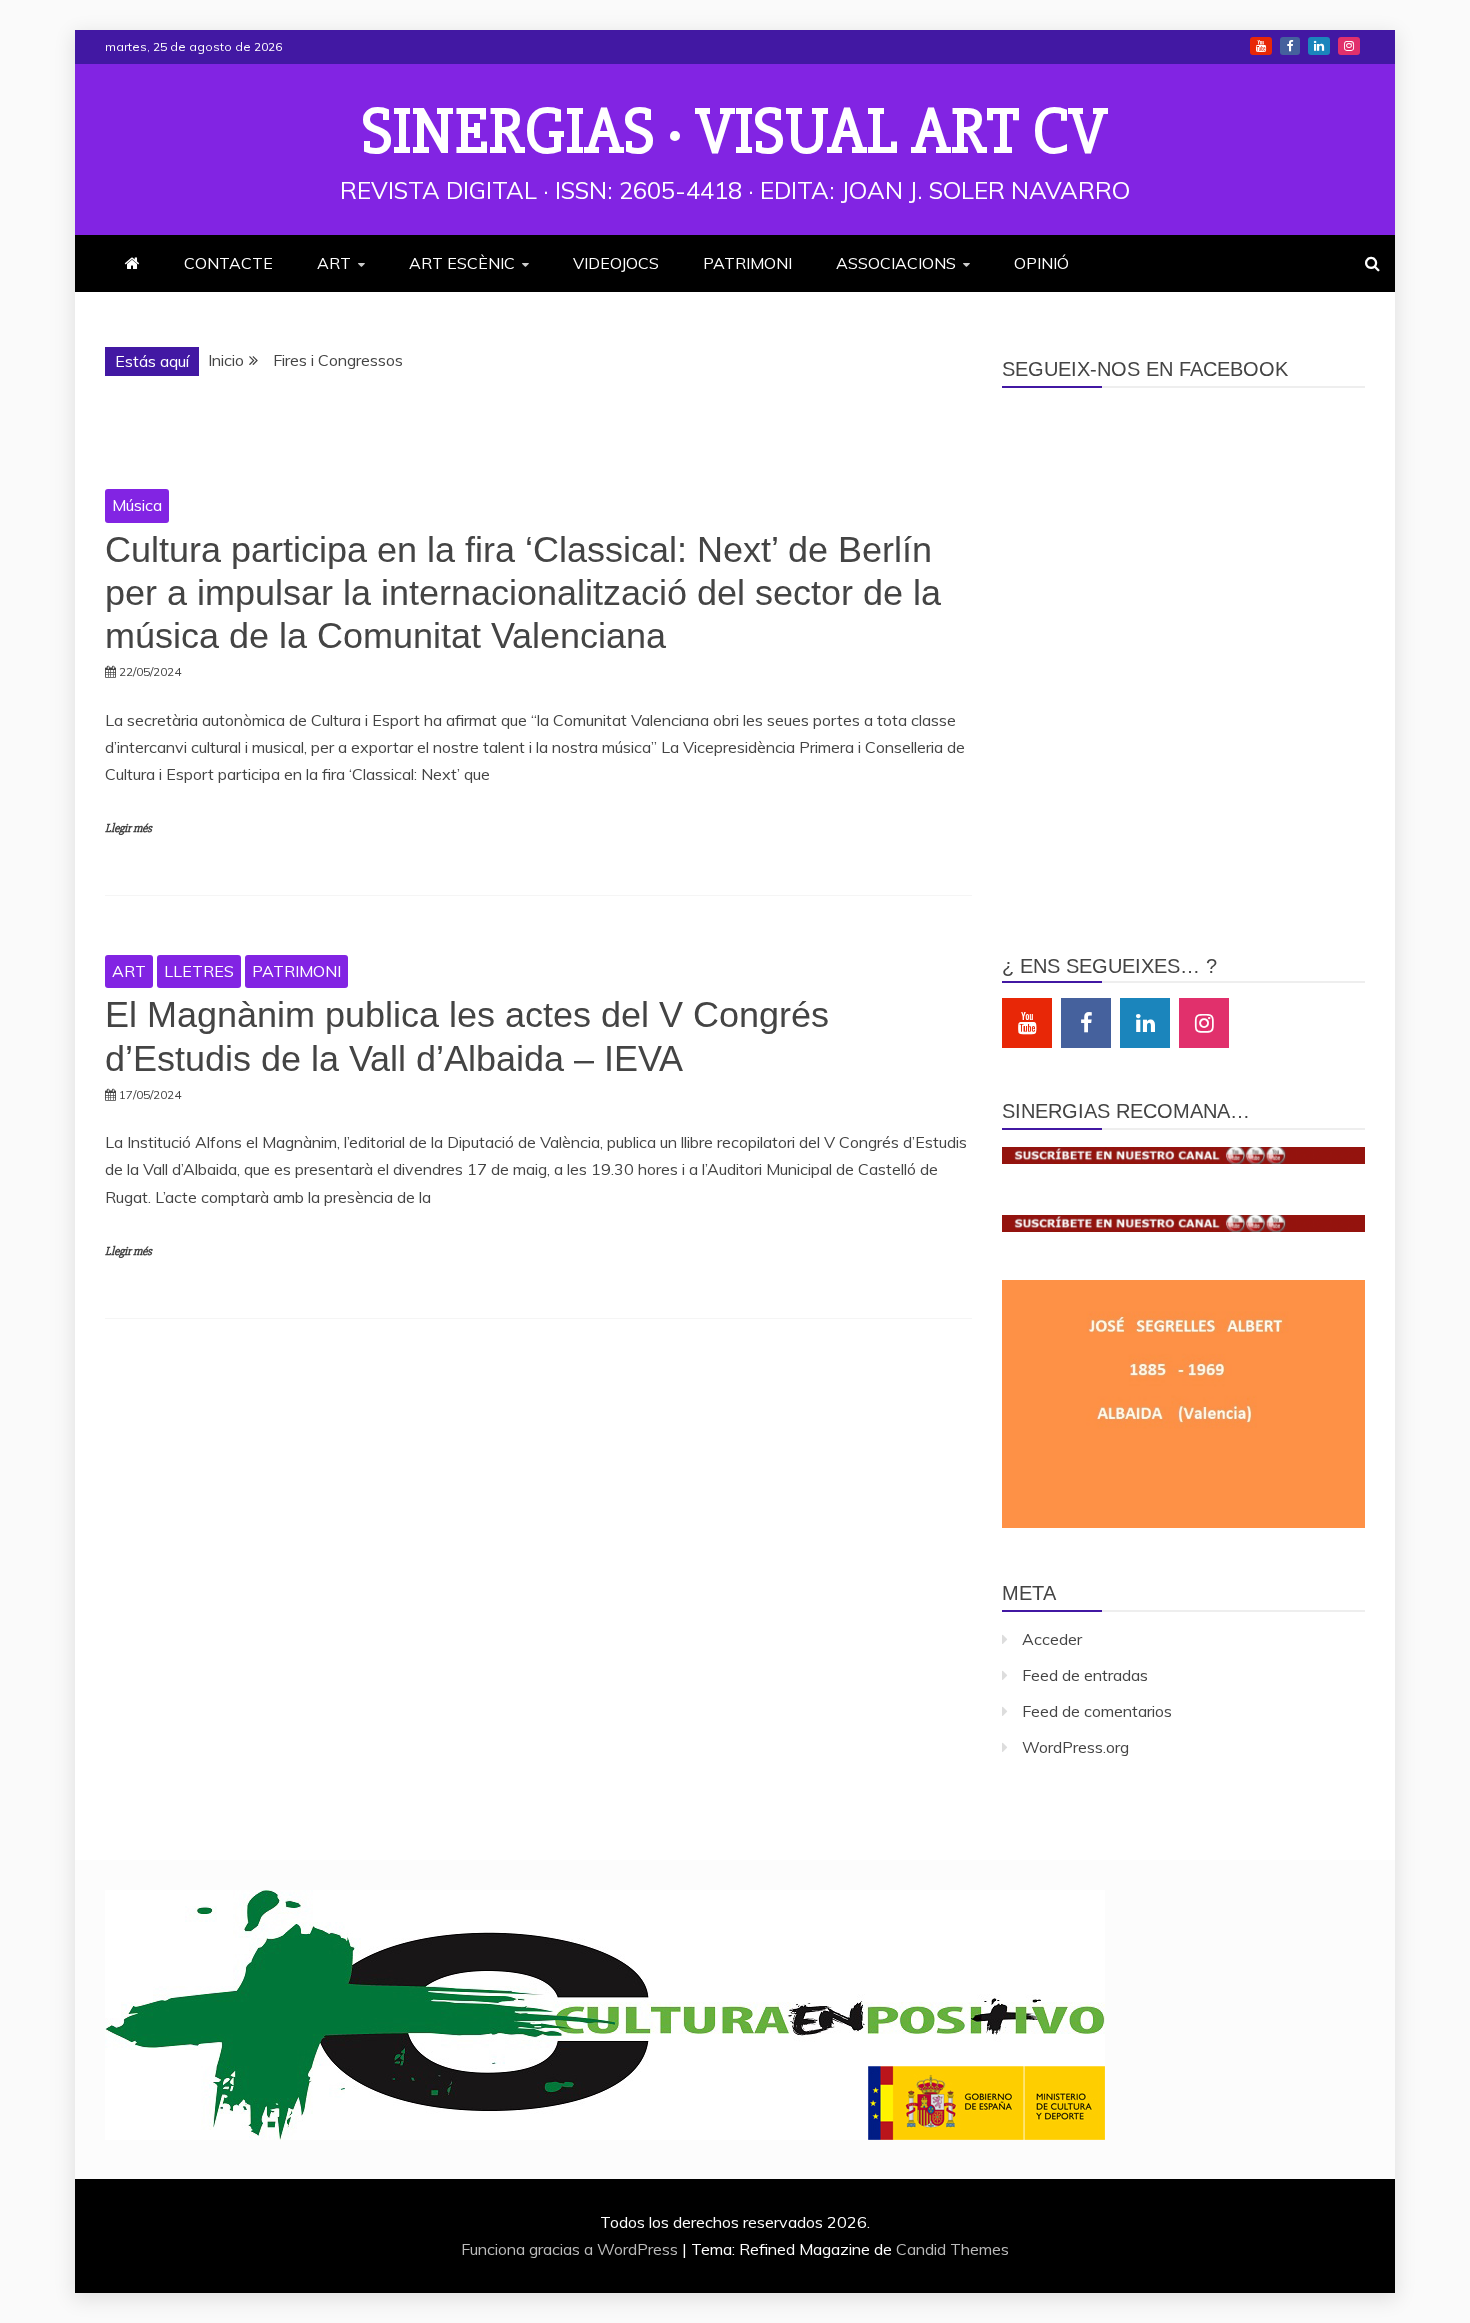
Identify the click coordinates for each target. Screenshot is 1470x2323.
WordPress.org (1075, 1747)
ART (334, 263)
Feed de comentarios (1097, 1711)
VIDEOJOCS (616, 263)
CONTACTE (228, 263)
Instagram (1349, 46)
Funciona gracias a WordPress (571, 2249)
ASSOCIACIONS (896, 263)
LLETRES (199, 971)
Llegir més (128, 828)
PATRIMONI (747, 263)
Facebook (1290, 46)
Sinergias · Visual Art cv (735, 132)
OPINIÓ (1041, 263)
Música (137, 505)
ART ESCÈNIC (462, 263)
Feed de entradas (1085, 1675)
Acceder (1052, 1639)
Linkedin (1319, 46)
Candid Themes (952, 2249)
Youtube (1261, 46)
